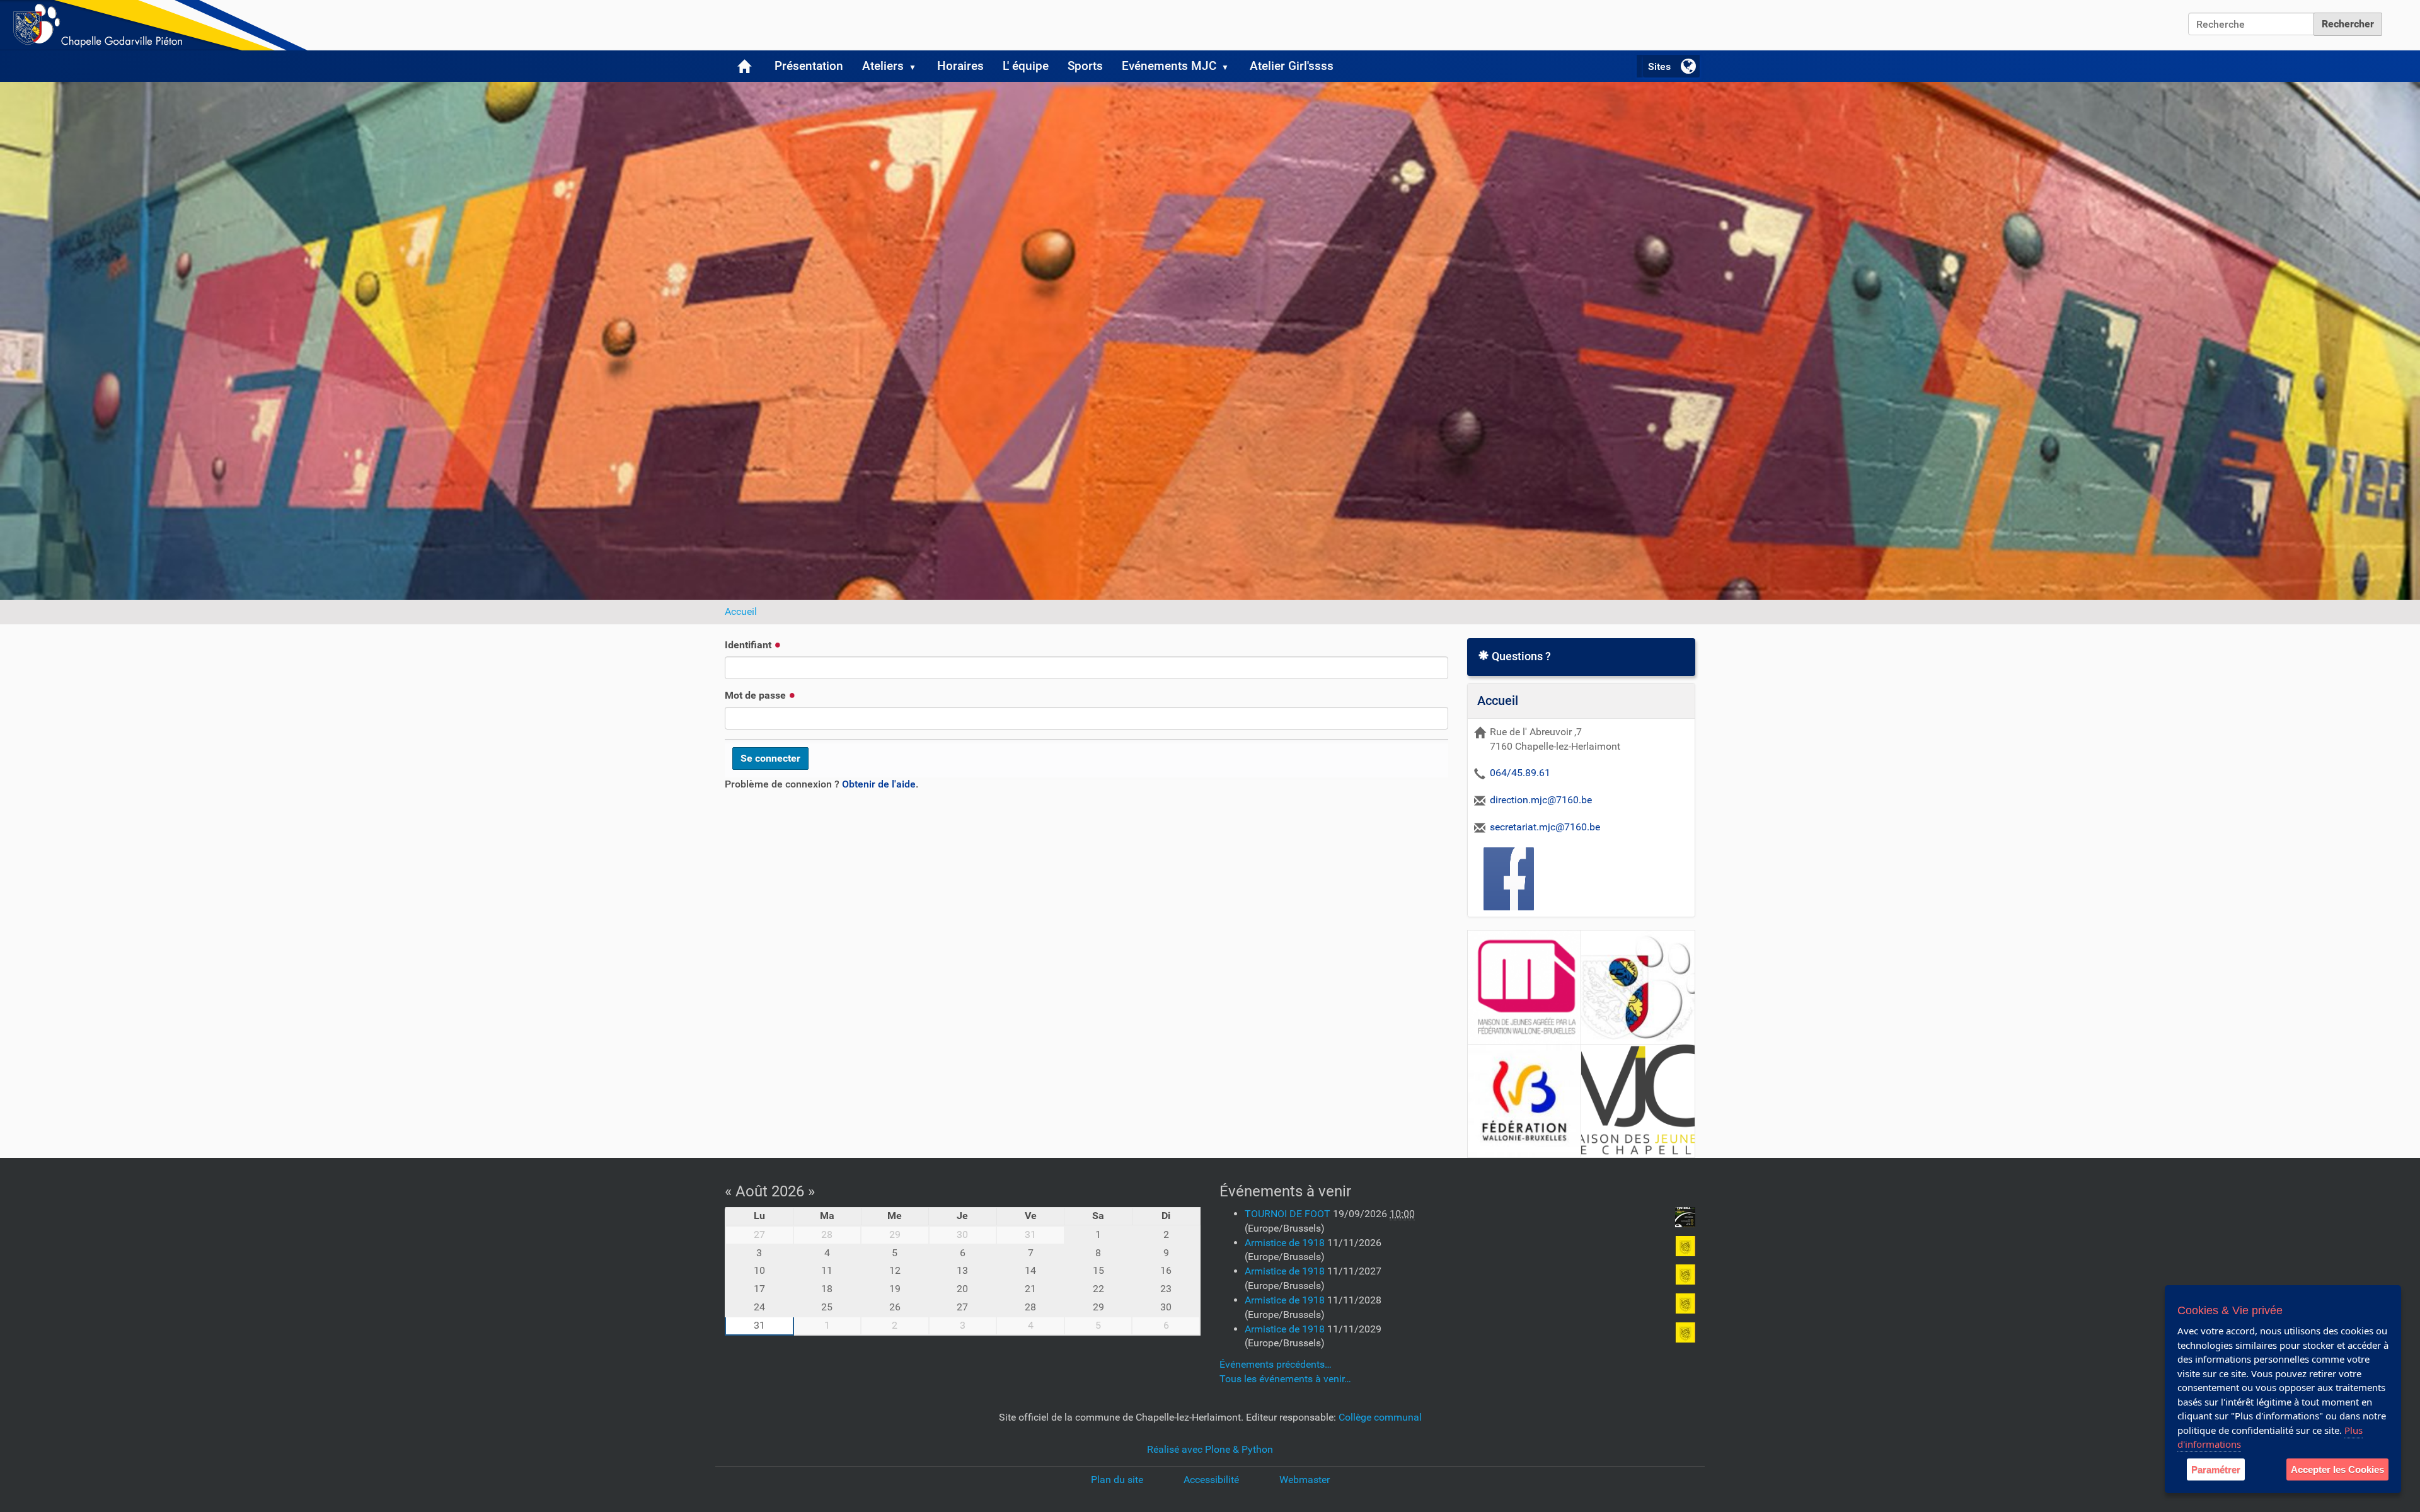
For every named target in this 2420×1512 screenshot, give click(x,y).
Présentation (809, 66)
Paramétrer (2216, 1469)
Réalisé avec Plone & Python (1210, 1449)
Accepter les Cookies (2337, 1469)
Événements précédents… (1276, 1364)
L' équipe (1026, 66)
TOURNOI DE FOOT (1289, 1214)
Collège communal (1380, 1417)
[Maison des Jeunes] (158, 25)
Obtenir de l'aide (879, 784)
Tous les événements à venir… (1285, 1379)
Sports (1085, 66)
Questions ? (1520, 656)
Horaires (960, 66)
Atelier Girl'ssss (1292, 66)
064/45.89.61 (1520, 773)
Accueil (741, 611)
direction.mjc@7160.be (1541, 800)
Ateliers (883, 66)
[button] (918, 66)
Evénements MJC (1169, 66)
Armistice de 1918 (1286, 1243)
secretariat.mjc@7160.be (1545, 827)
